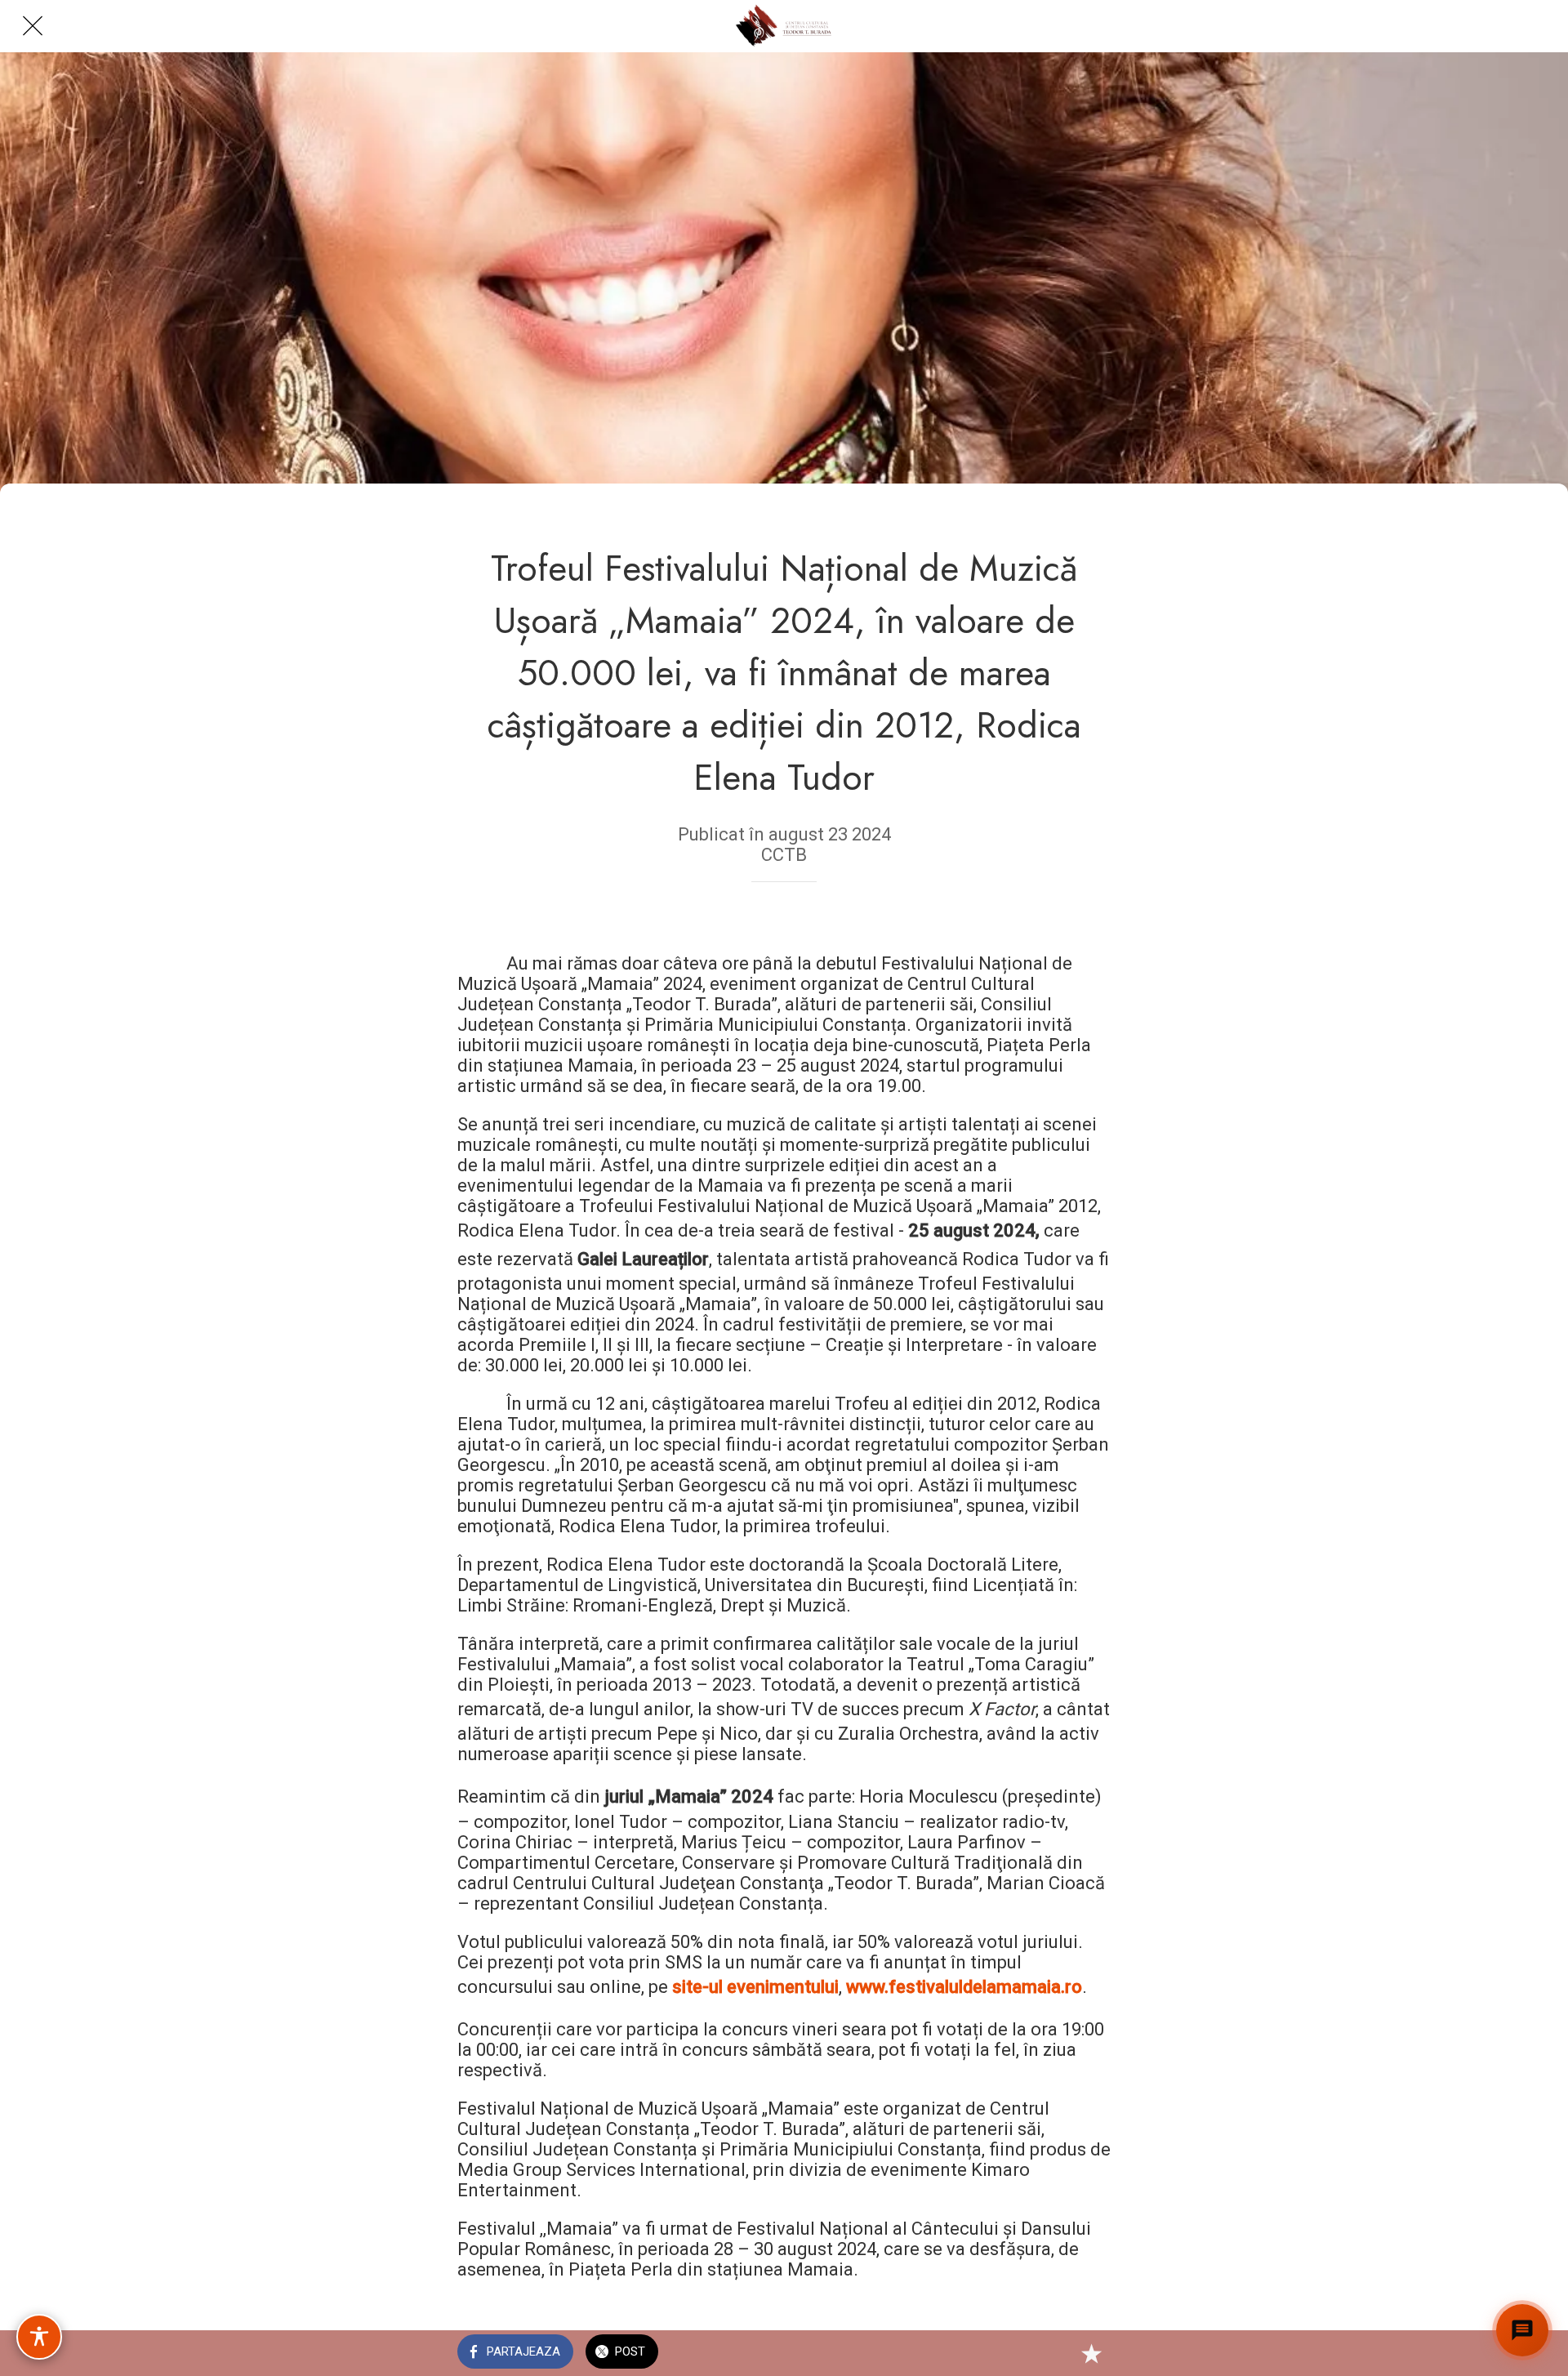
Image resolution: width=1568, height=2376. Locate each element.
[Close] (33, 26)
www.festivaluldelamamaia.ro (964, 1987)
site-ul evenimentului (755, 1987)
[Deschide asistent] (1522, 2330)
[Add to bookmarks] (1091, 2353)
